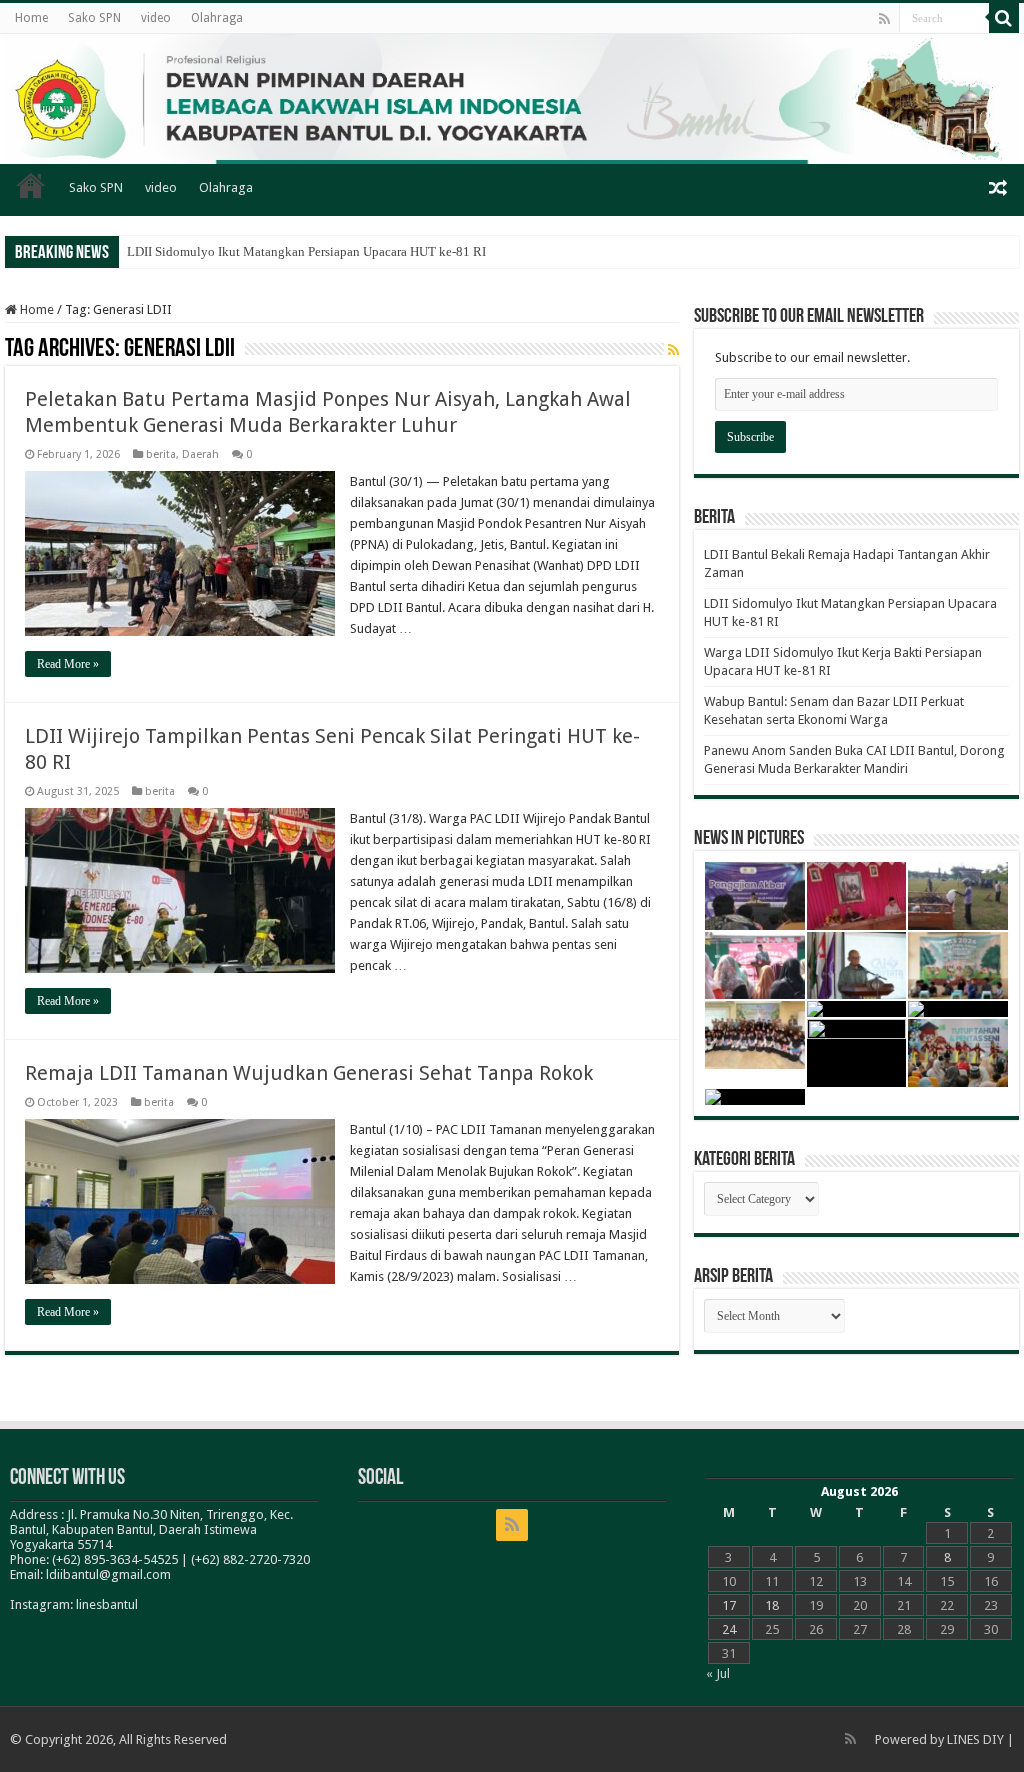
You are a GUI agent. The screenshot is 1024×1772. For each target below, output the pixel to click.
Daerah (200, 454)
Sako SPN (94, 18)
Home (31, 18)
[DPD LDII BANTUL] (512, 99)
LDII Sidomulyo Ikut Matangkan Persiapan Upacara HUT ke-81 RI (306, 251)
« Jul (718, 1673)
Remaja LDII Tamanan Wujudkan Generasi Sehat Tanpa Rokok (309, 1073)
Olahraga (217, 18)
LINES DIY (975, 1739)
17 (729, 1605)
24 (729, 1629)
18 (772, 1605)
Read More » (68, 664)
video (156, 18)
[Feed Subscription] (673, 350)
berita (161, 454)
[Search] (1004, 18)
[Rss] (884, 19)
